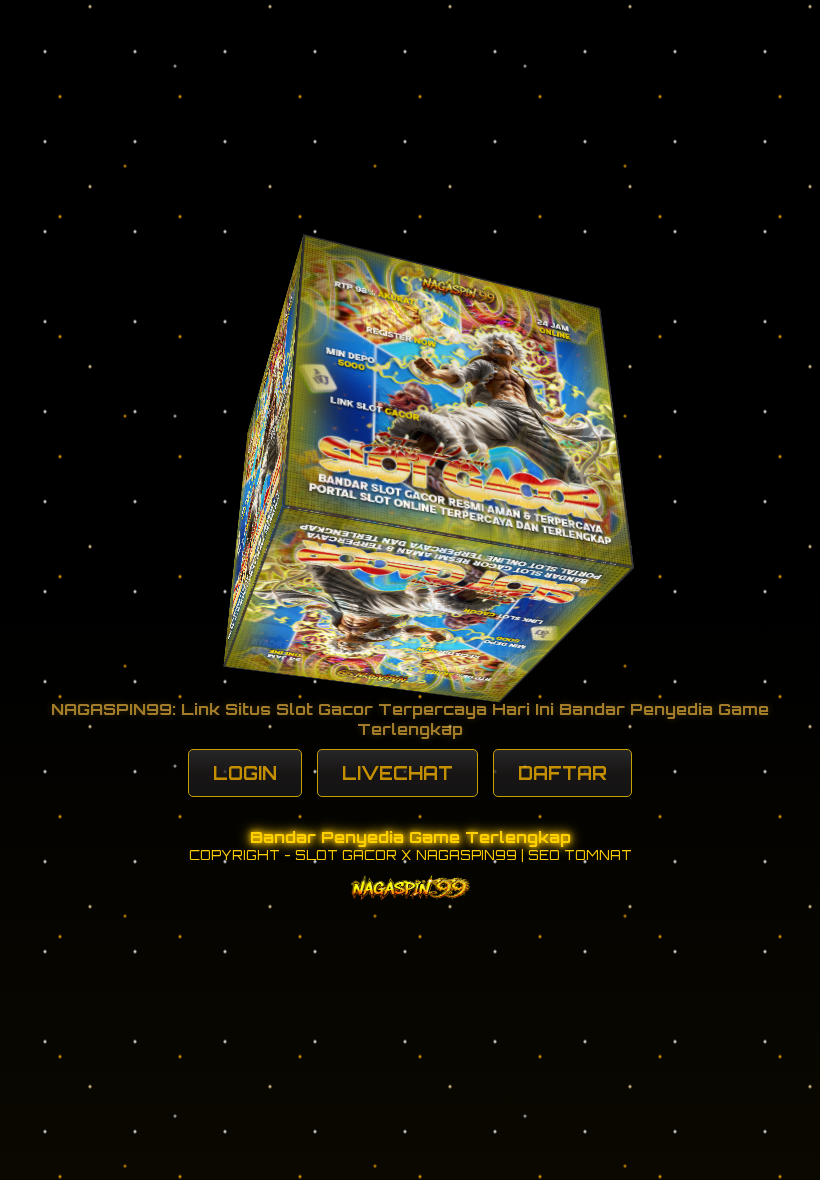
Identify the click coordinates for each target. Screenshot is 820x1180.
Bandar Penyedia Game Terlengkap (410, 837)
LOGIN (245, 773)
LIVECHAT (397, 773)
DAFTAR (562, 773)
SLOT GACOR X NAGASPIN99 (406, 855)
